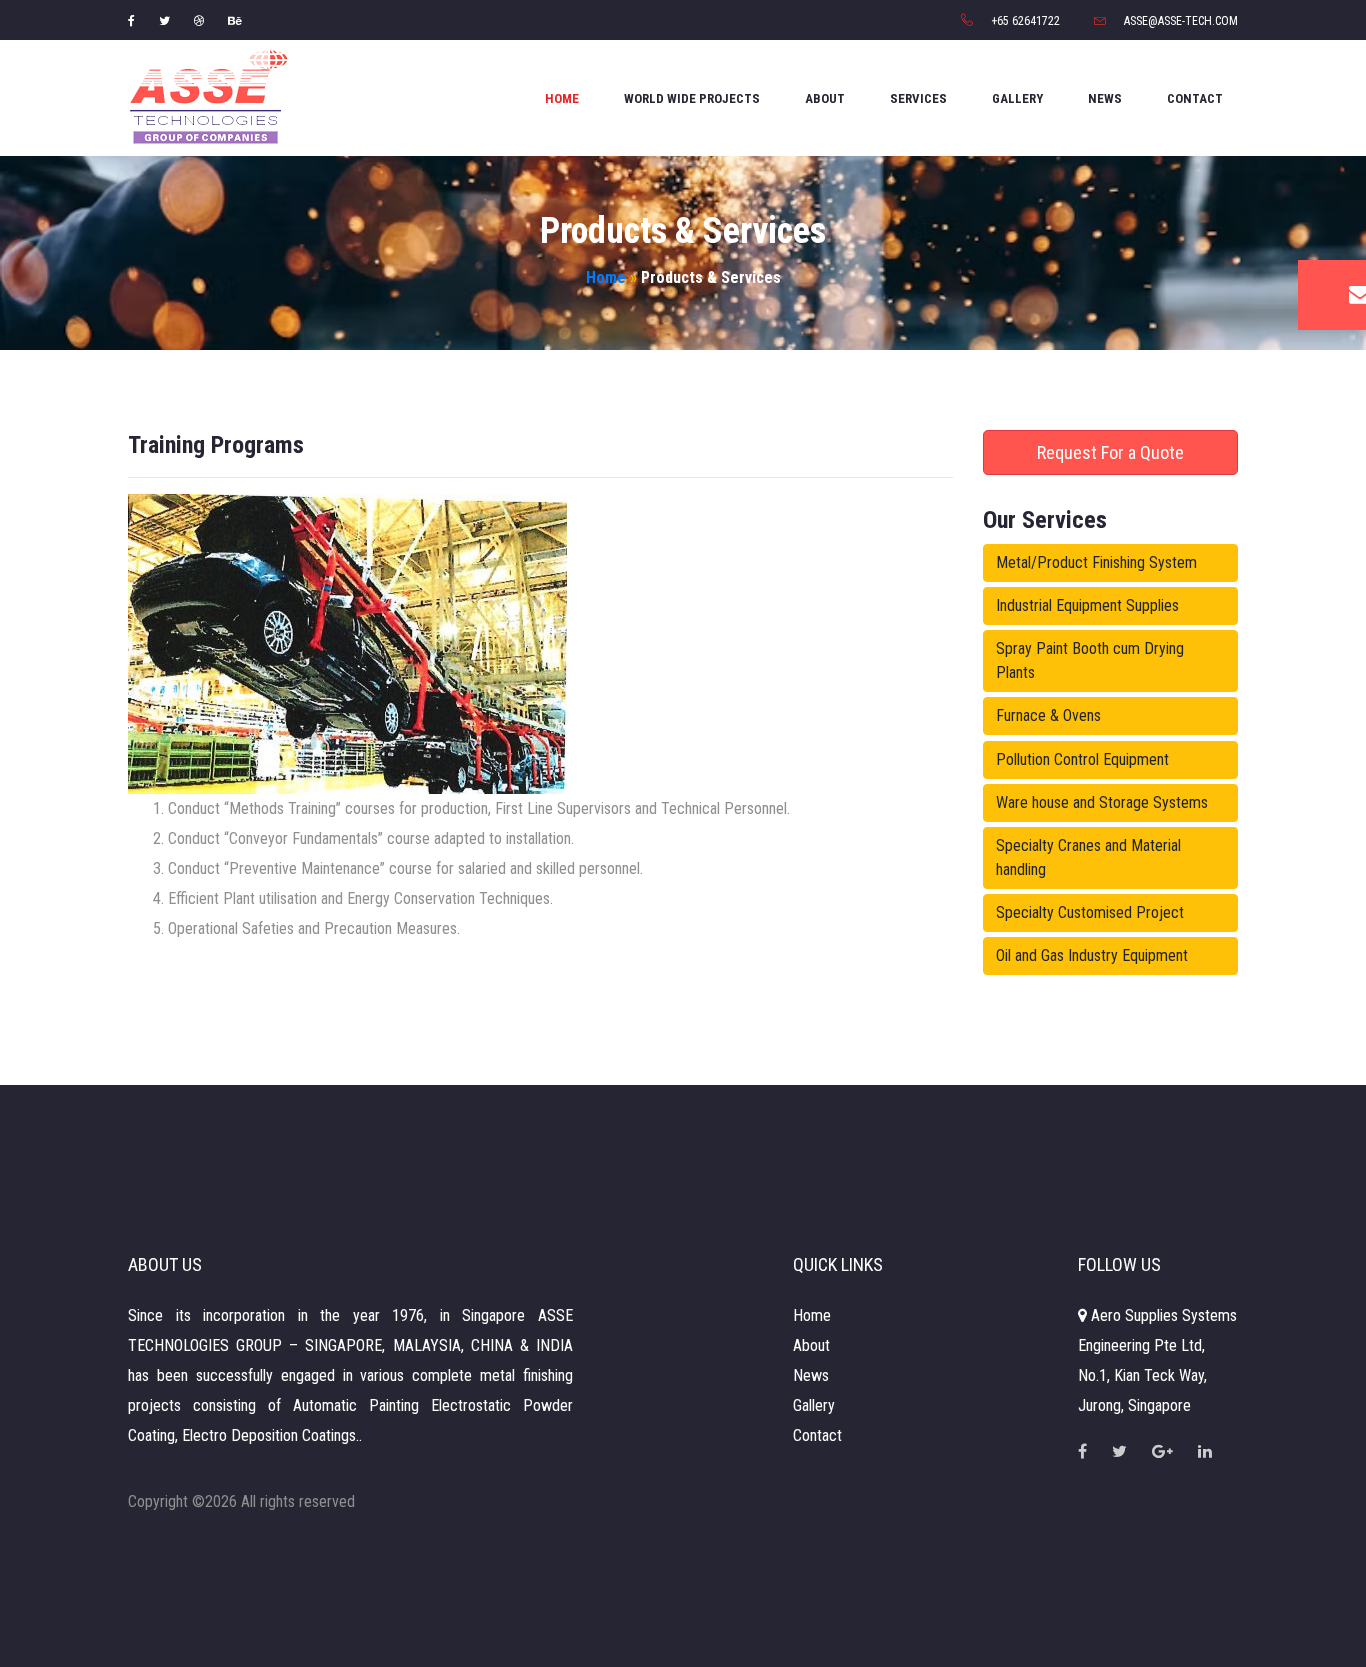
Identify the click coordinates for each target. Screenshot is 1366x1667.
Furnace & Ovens (1048, 715)
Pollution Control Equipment (1082, 759)
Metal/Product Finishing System (1096, 562)
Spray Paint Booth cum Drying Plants (1090, 660)
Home (562, 98)
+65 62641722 (1024, 21)
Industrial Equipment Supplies (1087, 605)
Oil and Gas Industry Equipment (1092, 955)
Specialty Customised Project (1090, 912)
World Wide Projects (692, 98)
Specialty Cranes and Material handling (1088, 857)
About (825, 98)
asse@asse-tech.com (1179, 21)
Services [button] (918, 98)
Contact (1195, 98)
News (1105, 98)
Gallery (1017, 98)
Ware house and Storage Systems (1102, 802)
